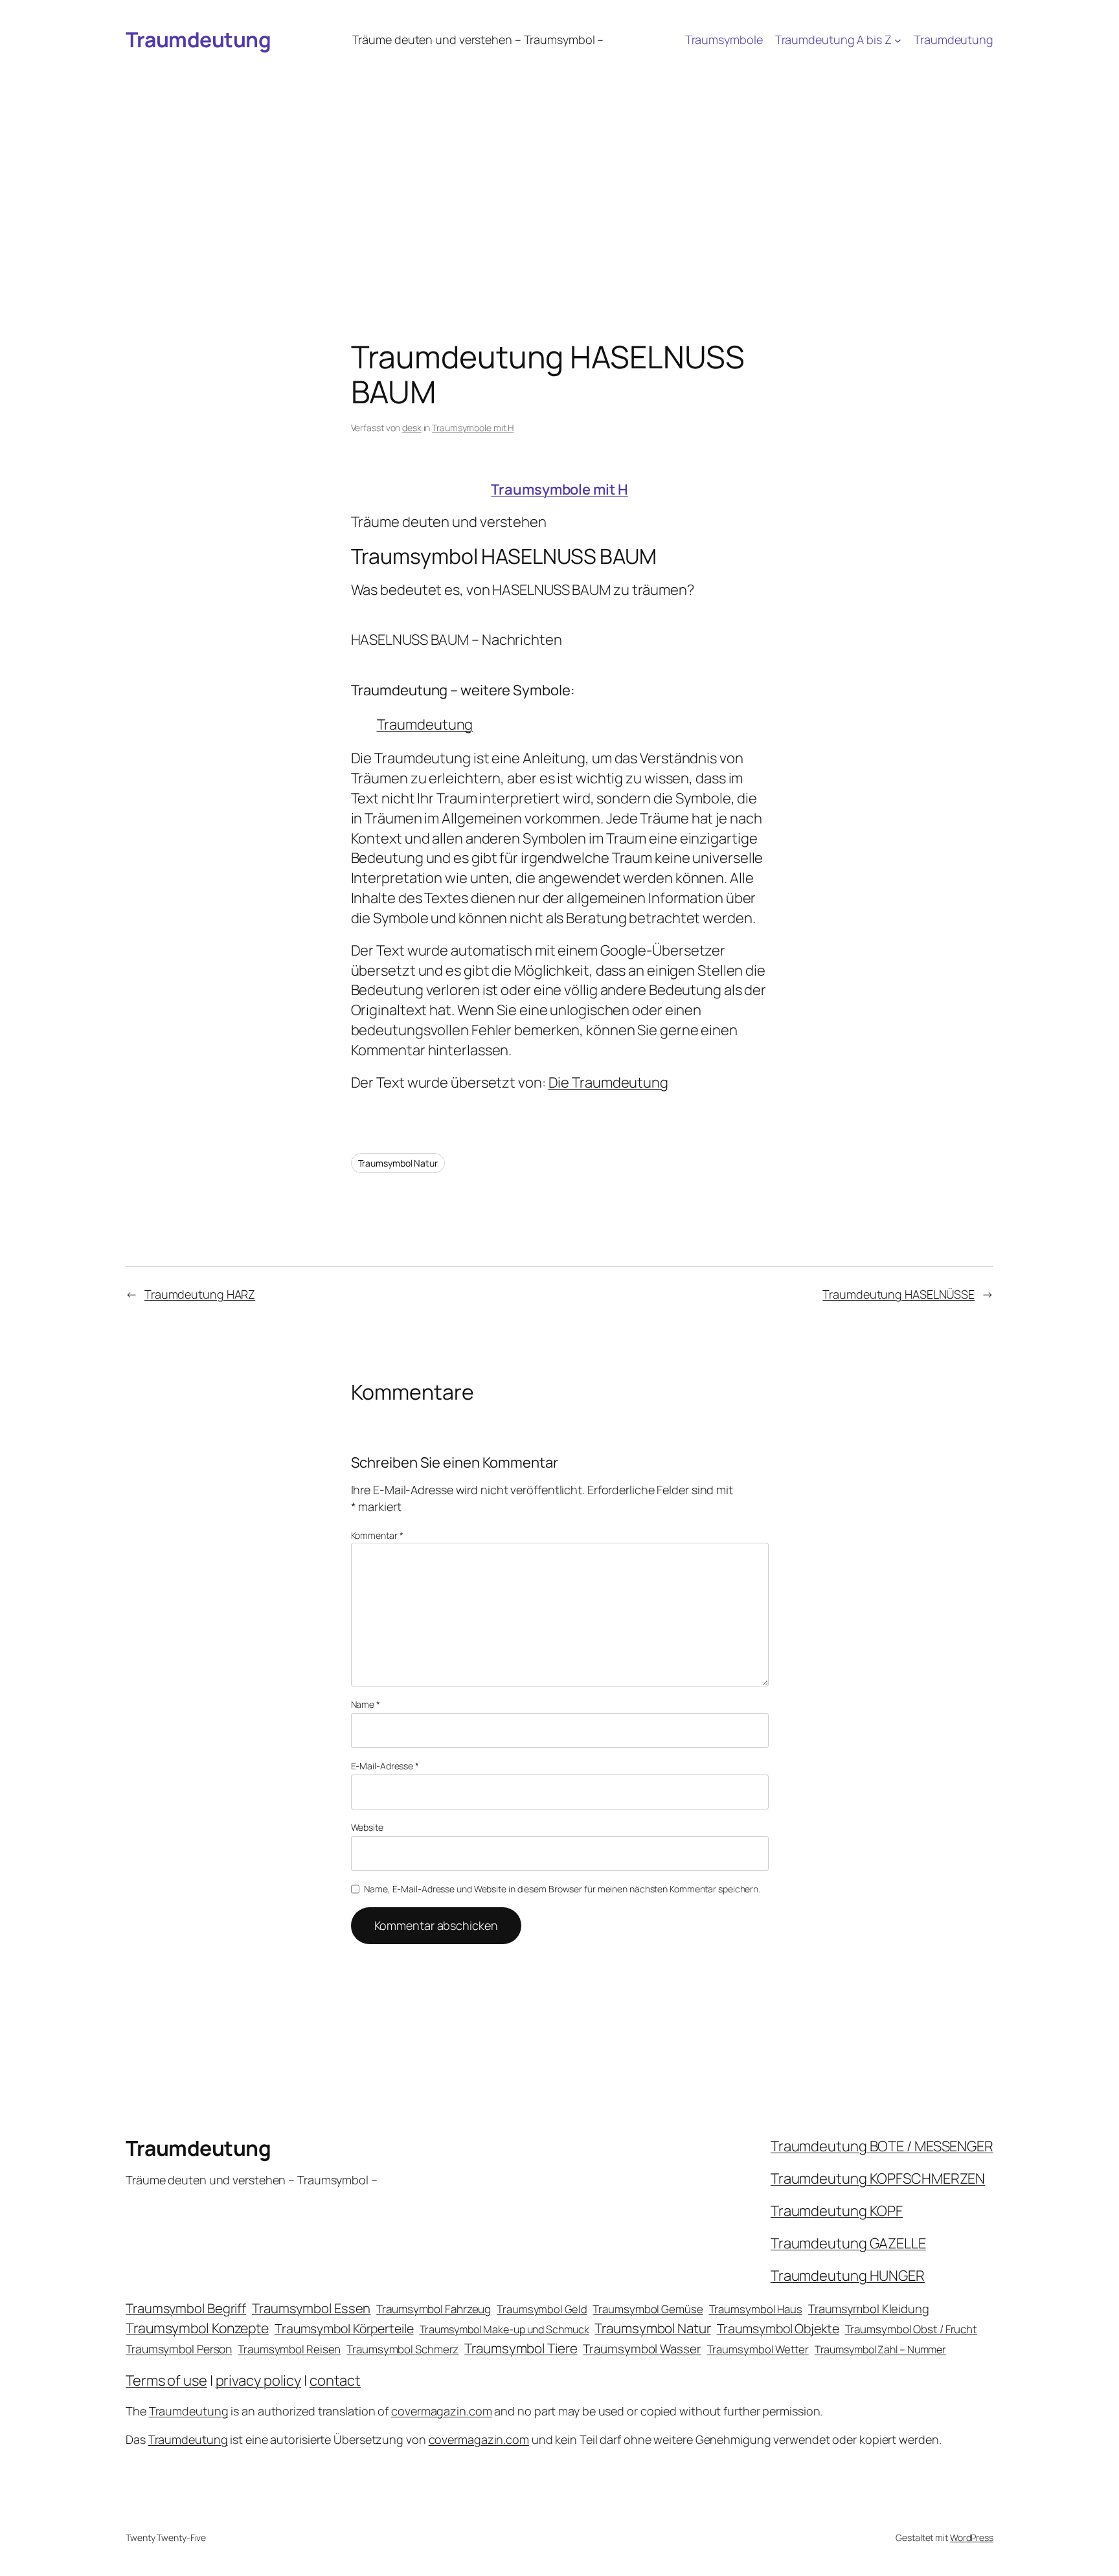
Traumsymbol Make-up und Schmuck (504, 2329)
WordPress (972, 2537)
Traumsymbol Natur (398, 1163)
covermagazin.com (441, 2411)
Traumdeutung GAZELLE (848, 2243)
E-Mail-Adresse (385, 1766)
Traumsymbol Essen (311, 2308)
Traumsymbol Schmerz (402, 2349)
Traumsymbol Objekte (778, 2328)
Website (367, 1827)
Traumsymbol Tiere (521, 2348)
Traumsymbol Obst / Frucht (911, 2329)
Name (366, 1704)
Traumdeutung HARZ (200, 1294)
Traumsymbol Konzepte (197, 2328)
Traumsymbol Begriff (186, 2308)
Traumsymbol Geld (542, 2309)
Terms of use (166, 2380)
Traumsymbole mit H (473, 428)
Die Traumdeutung (608, 1082)
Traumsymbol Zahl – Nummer (881, 2349)
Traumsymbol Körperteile (344, 2328)
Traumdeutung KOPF (837, 2211)
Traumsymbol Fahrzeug (434, 2309)
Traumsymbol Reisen (289, 2349)
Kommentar (377, 1535)
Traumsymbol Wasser (642, 2349)
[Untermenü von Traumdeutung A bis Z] (898, 40)
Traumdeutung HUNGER (848, 2276)
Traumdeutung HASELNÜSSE (899, 1294)
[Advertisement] (559, 158)
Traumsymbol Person (179, 2349)
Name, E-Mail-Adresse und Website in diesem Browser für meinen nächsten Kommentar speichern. (562, 1889)
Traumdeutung (198, 39)
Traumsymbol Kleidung (869, 2309)
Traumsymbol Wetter (758, 2349)
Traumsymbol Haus (756, 2309)
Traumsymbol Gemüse (648, 2309)
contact (335, 2380)
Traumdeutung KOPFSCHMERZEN (878, 2178)
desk (412, 428)
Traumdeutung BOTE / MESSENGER (882, 2146)
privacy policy (259, 2380)
